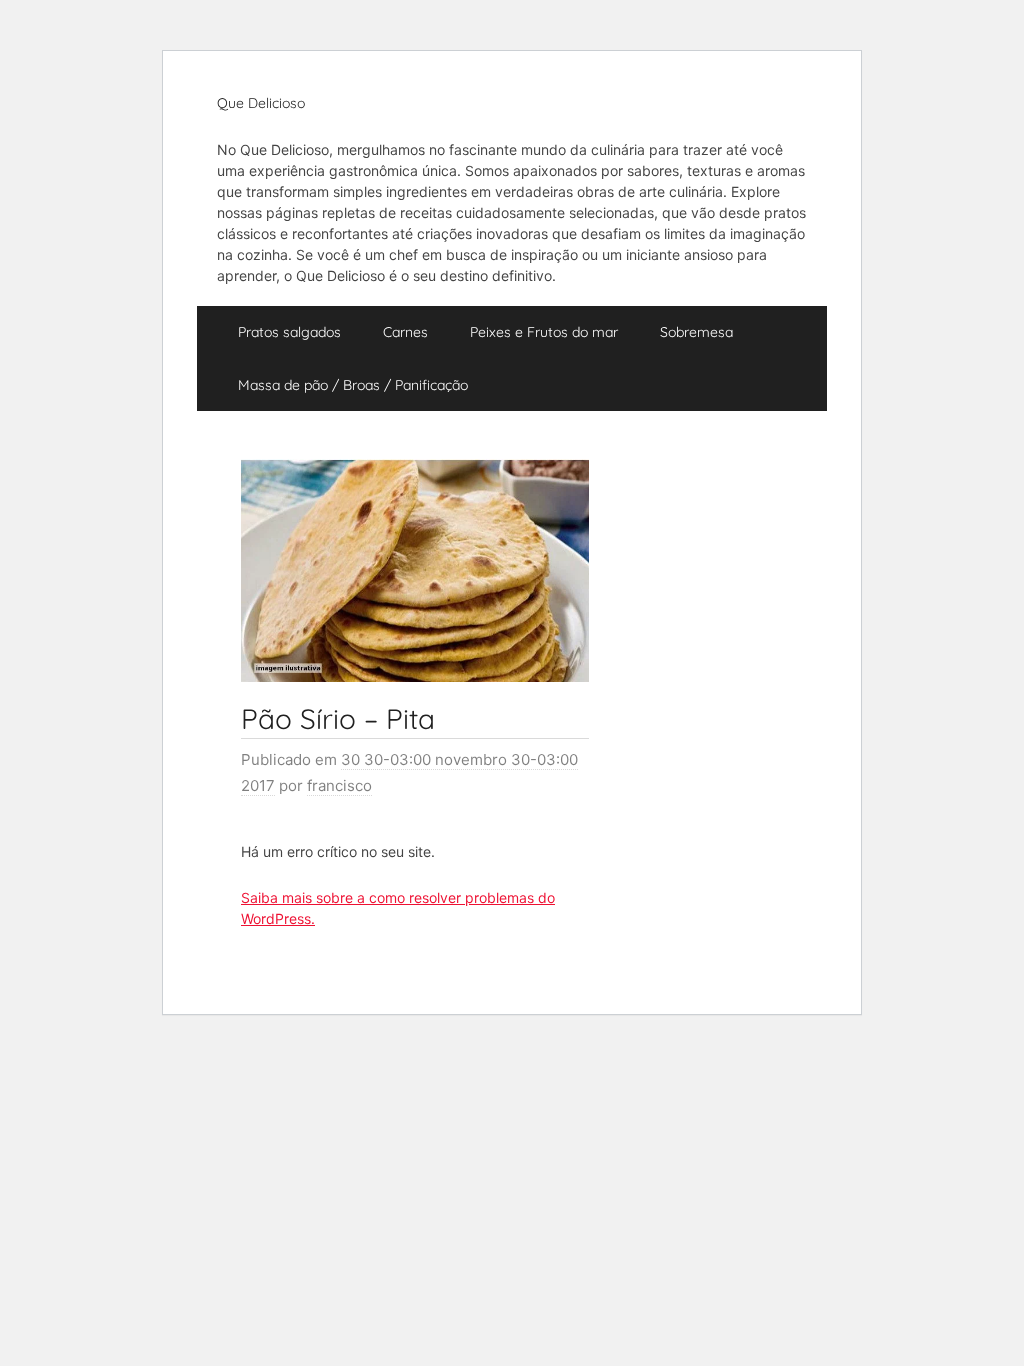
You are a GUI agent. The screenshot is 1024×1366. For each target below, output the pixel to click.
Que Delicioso (261, 103)
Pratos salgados (289, 332)
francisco (339, 785)
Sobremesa (696, 332)
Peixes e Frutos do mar (544, 332)
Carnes (405, 332)
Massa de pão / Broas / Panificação (353, 385)
